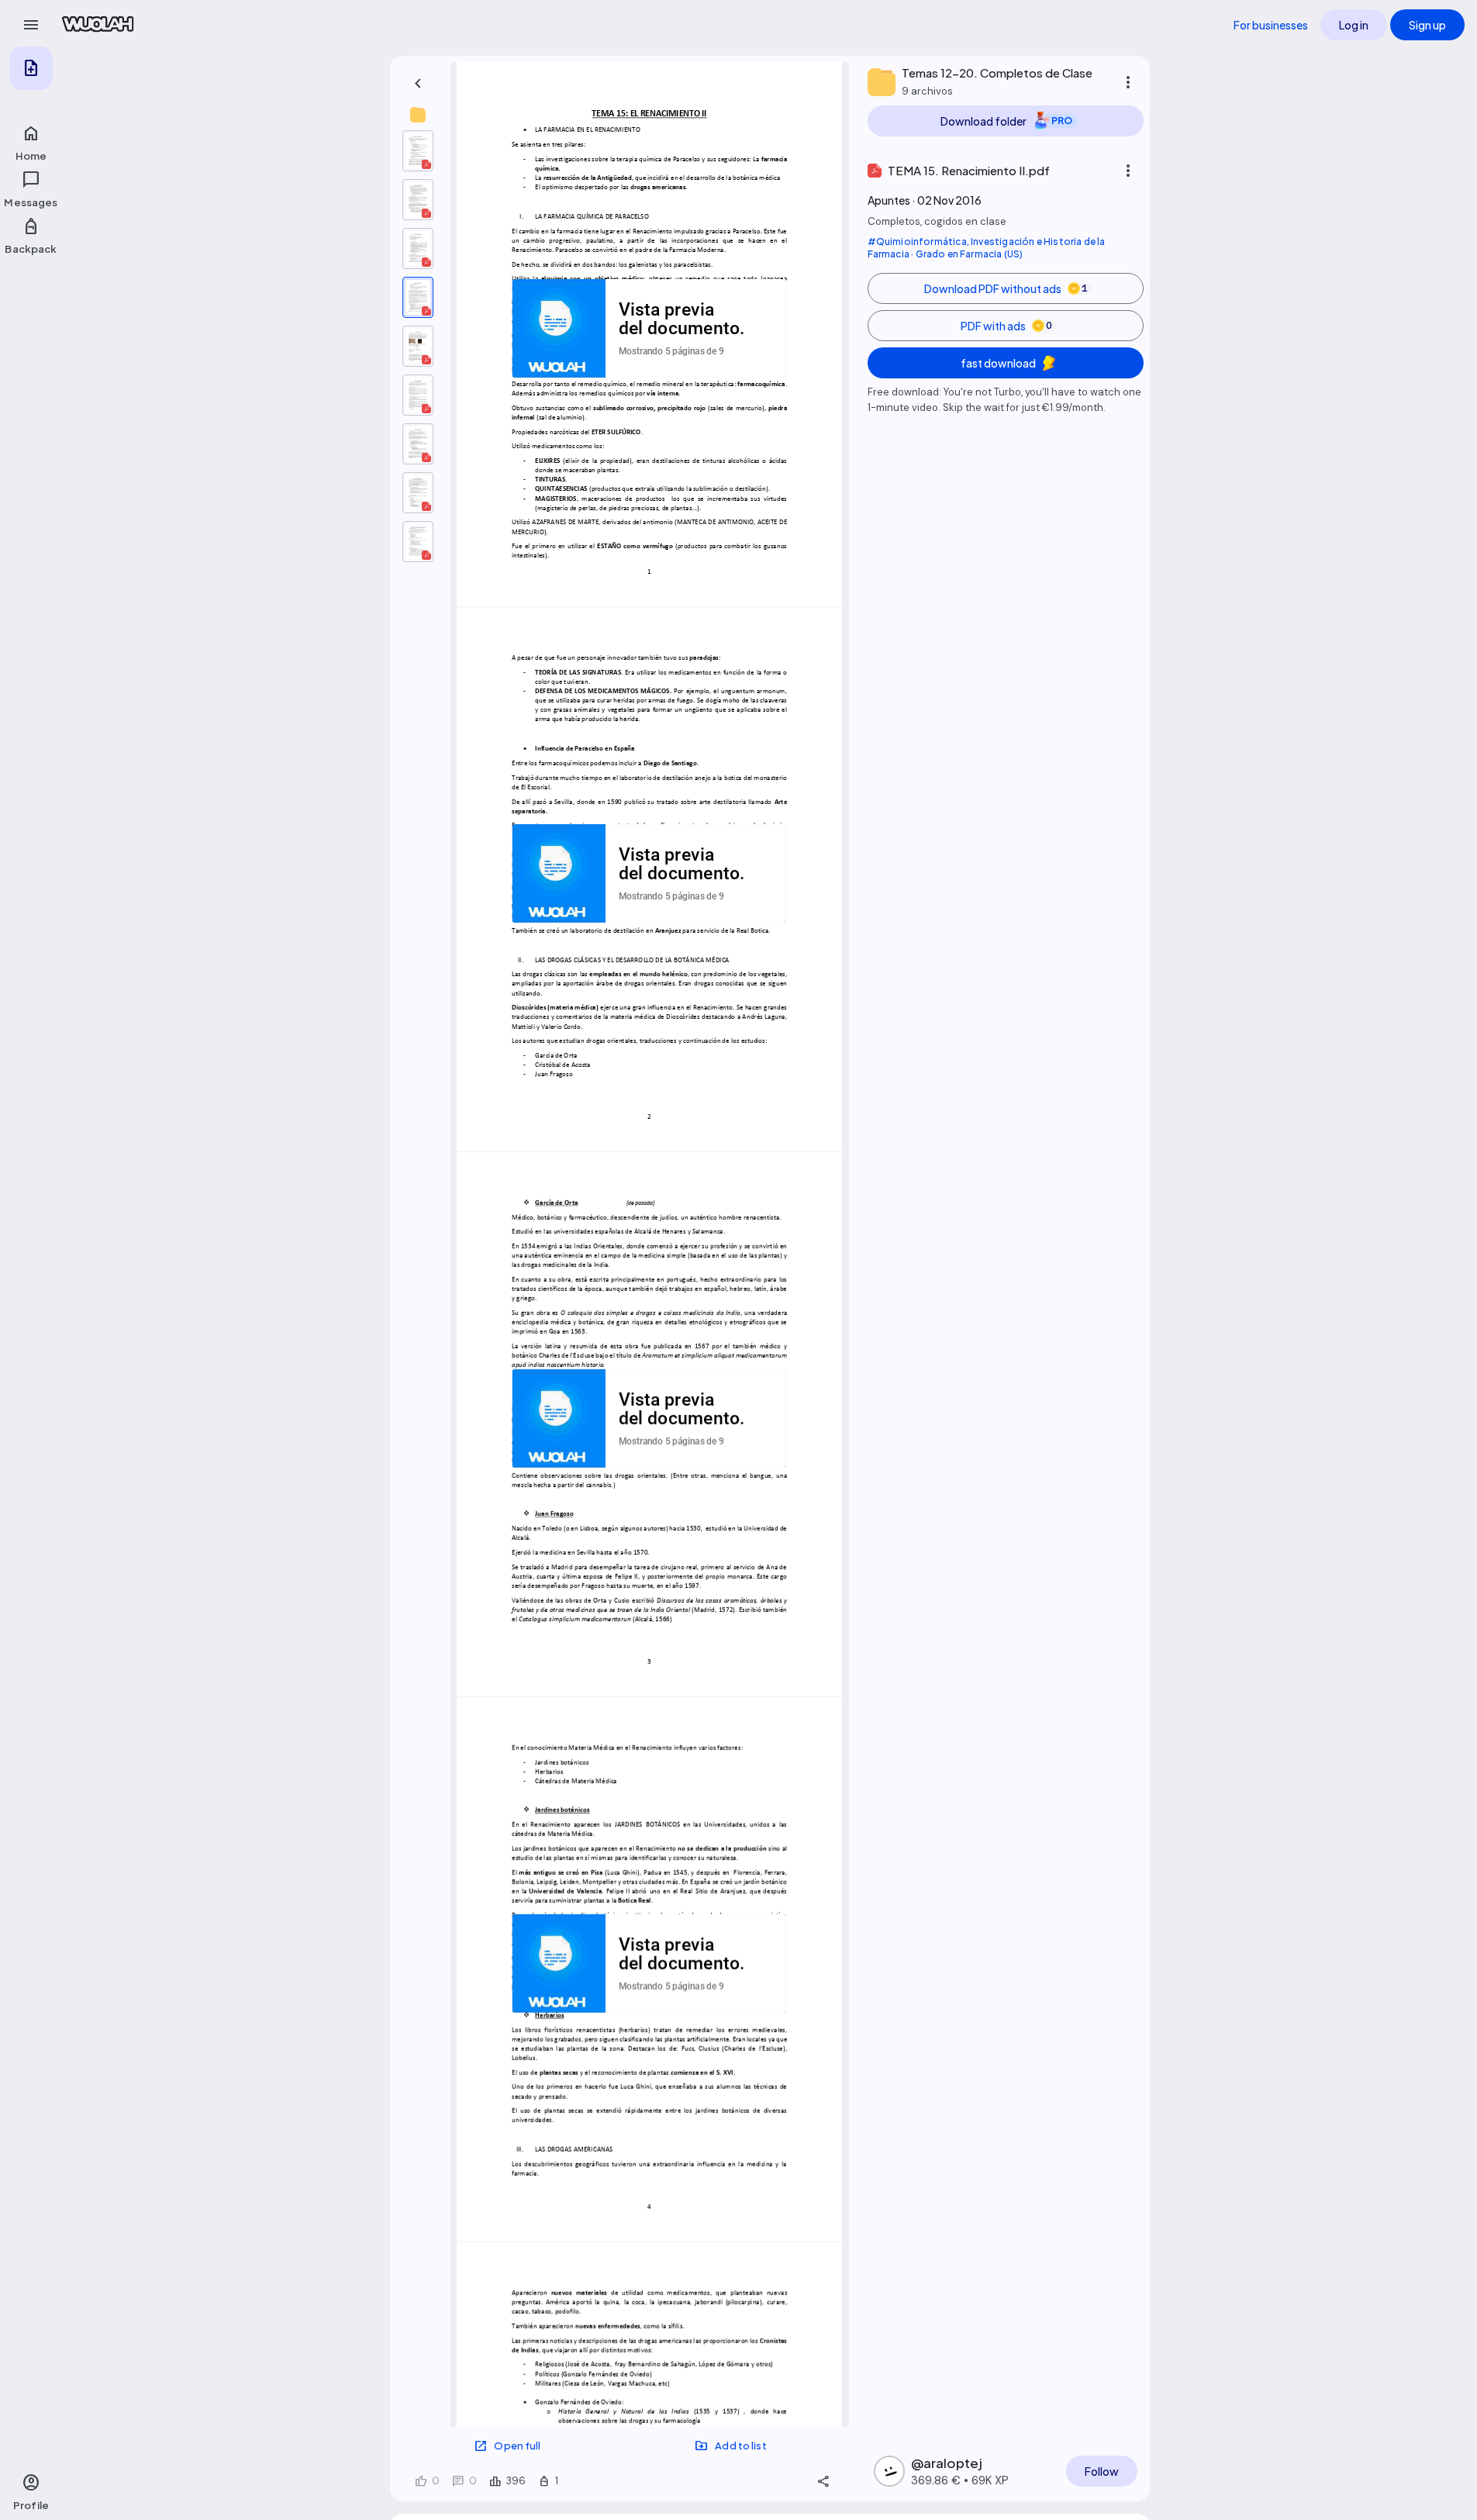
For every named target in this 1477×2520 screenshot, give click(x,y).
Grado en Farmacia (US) (970, 254)
